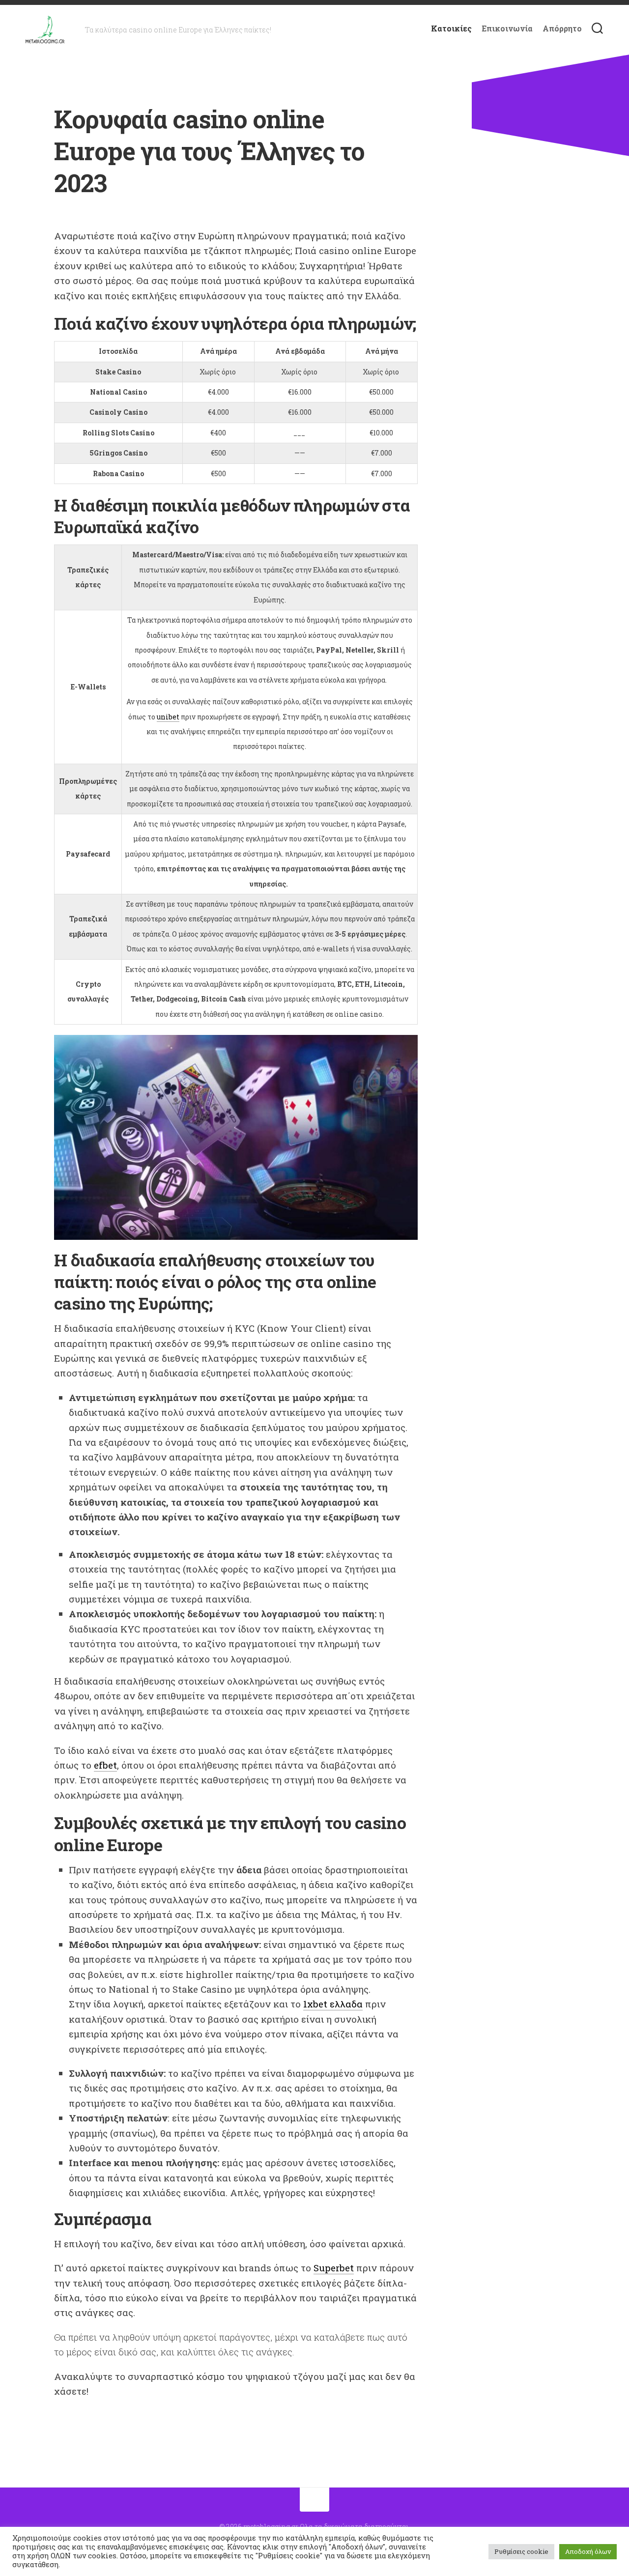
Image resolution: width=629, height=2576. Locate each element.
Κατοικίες (451, 29)
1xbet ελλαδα (333, 2004)
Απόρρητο (562, 29)
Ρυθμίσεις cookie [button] (521, 2551)
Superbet (334, 2268)
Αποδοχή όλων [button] (588, 2551)
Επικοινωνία (507, 29)
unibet (168, 717)
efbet (105, 1765)
